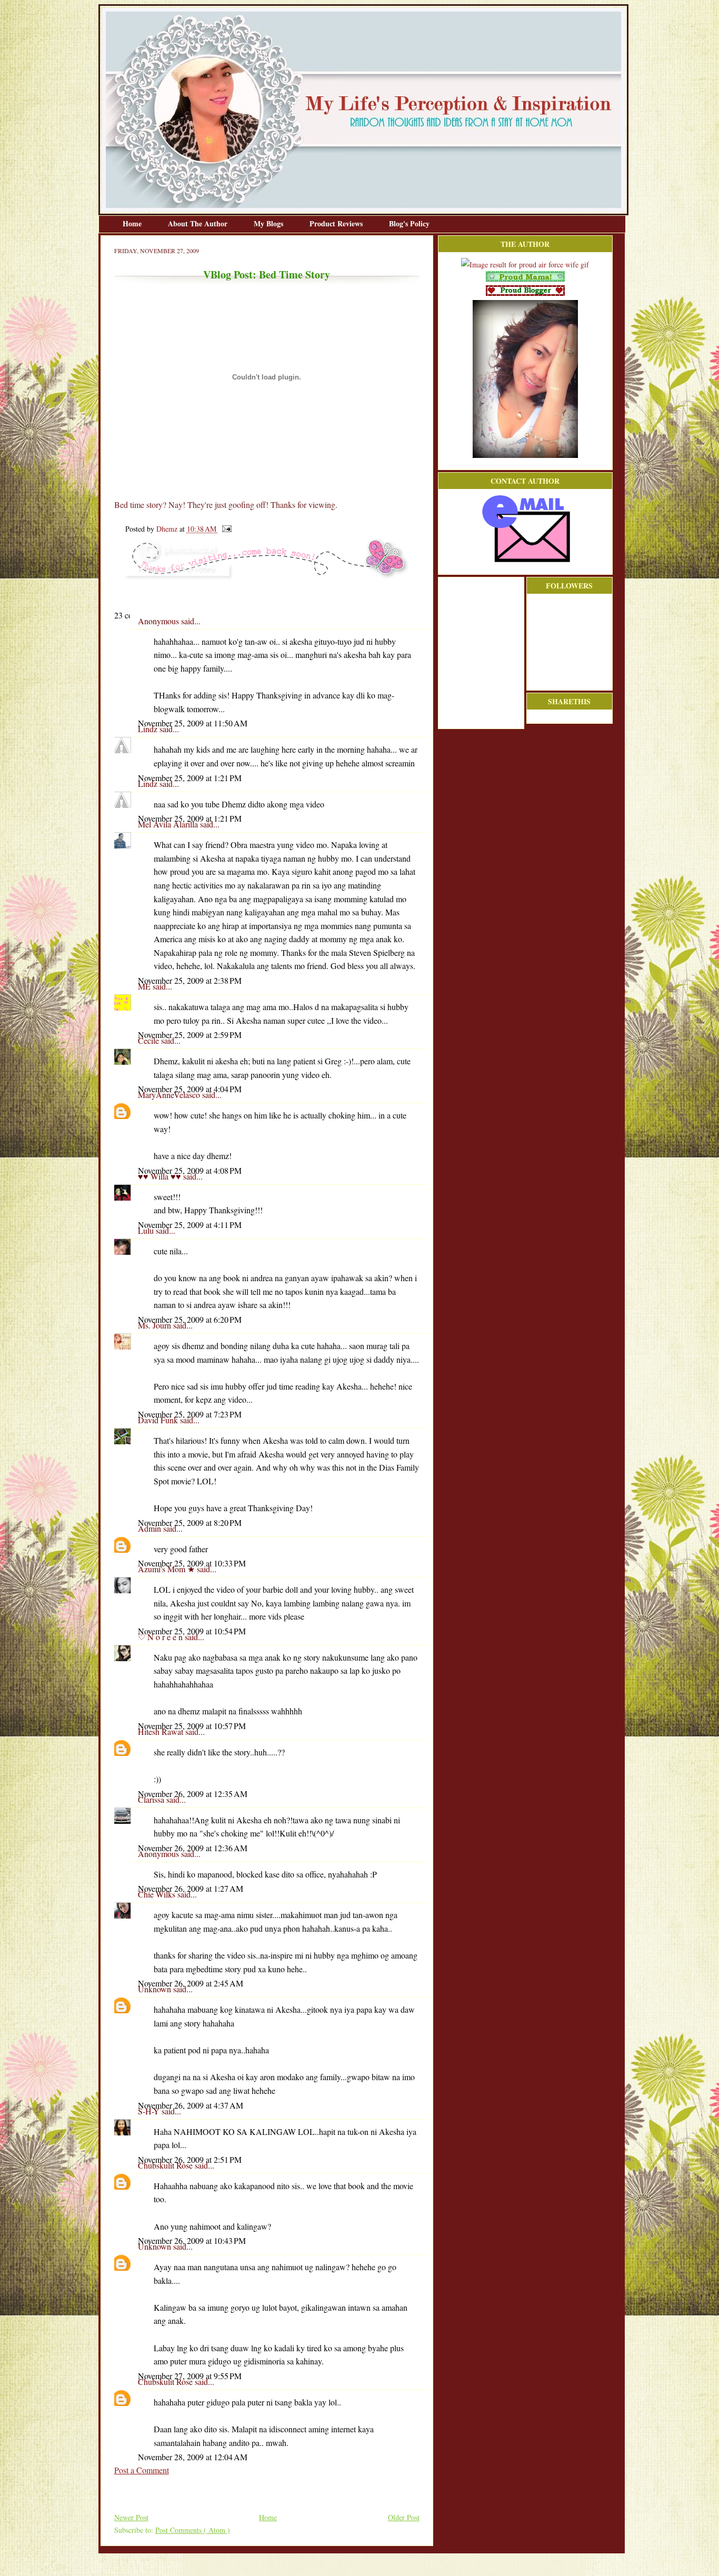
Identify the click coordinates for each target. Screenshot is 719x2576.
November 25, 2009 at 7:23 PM (190, 1414)
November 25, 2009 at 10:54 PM (192, 1631)
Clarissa (152, 1799)
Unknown (156, 1989)
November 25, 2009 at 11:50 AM (193, 723)
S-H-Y (150, 2111)
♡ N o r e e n (161, 1637)
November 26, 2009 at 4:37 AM (191, 2105)
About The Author (199, 223)
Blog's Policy (409, 223)
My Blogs (269, 223)
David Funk (159, 1420)
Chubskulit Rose (166, 2165)
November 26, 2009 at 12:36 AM (193, 1848)
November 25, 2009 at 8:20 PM (190, 1522)
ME (145, 986)
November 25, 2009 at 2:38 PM (190, 980)
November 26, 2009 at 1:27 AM (191, 1888)
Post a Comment (142, 2470)
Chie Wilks (158, 1894)
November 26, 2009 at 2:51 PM (190, 2159)
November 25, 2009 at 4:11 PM (190, 1225)
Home (133, 223)
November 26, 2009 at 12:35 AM (193, 1794)
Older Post (404, 2517)
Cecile (149, 1040)
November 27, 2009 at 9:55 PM (190, 2376)
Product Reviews (337, 223)
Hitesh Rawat (162, 1731)
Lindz (149, 729)
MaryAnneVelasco (170, 1095)
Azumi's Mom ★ (167, 1569)
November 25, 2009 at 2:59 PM (190, 1035)
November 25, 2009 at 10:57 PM (192, 1726)
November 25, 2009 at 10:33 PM (192, 1563)
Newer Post (131, 2517)
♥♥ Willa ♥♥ (161, 1176)
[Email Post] (225, 529)
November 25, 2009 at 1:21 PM (190, 778)
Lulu (147, 1230)
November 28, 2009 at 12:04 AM (193, 2457)
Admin (151, 1528)
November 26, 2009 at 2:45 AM (191, 1983)
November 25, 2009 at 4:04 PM (190, 1089)
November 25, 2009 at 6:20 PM (190, 1319)
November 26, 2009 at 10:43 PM (192, 2240)
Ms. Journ (156, 1325)
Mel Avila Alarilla (169, 824)
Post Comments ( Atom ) (193, 2530)
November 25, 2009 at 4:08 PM (190, 1170)
